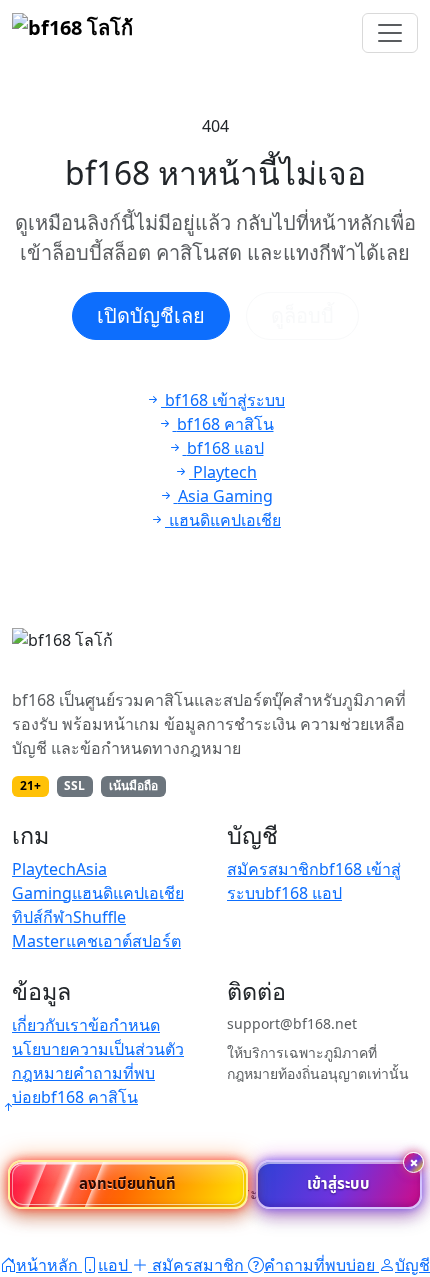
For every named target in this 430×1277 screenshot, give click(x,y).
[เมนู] (390, 33)
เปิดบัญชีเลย (151, 315)
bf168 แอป (303, 893)
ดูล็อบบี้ (302, 315)
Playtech (44, 869)
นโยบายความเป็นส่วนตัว (98, 1049)
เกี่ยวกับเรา (50, 1025)
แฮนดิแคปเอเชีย (128, 893)
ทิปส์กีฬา (42, 917)
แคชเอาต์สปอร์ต (123, 941)
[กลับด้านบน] (8, 1107)
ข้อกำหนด (124, 1025)
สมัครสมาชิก (273, 869)
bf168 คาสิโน (89, 1097)
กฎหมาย (42, 1073)
